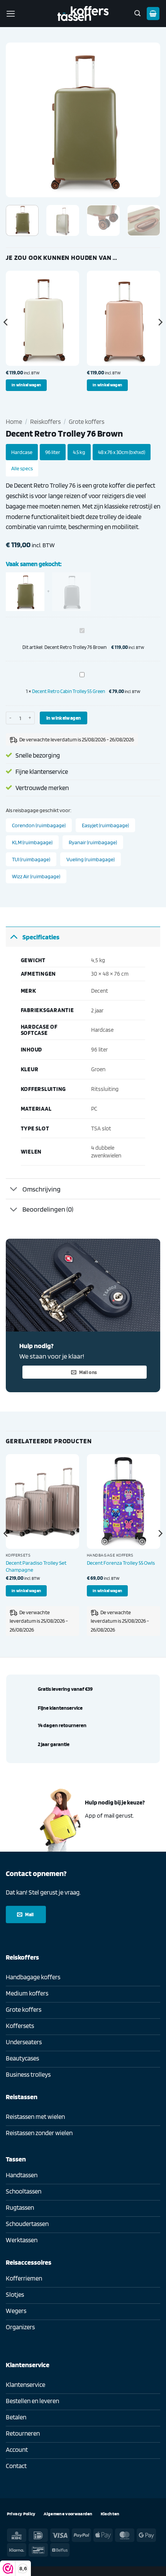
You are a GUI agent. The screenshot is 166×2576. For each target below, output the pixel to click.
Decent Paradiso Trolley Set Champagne (36, 1566)
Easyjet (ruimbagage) (105, 825)
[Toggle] (14, 936)
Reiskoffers (45, 422)
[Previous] (19, 120)
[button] (11, 14)
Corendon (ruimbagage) (39, 825)
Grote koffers (86, 422)
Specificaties (41, 937)
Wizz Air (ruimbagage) (36, 876)
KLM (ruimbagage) (32, 842)
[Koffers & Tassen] (83, 13)
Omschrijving (41, 1189)
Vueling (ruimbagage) (91, 859)
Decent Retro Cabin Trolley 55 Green (69, 691)
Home (14, 422)
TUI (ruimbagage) (31, 859)
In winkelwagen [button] (26, 385)
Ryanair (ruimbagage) (93, 842)
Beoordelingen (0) (48, 1209)
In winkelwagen (64, 718)
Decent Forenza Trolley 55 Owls (121, 1563)
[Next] (147, 120)
